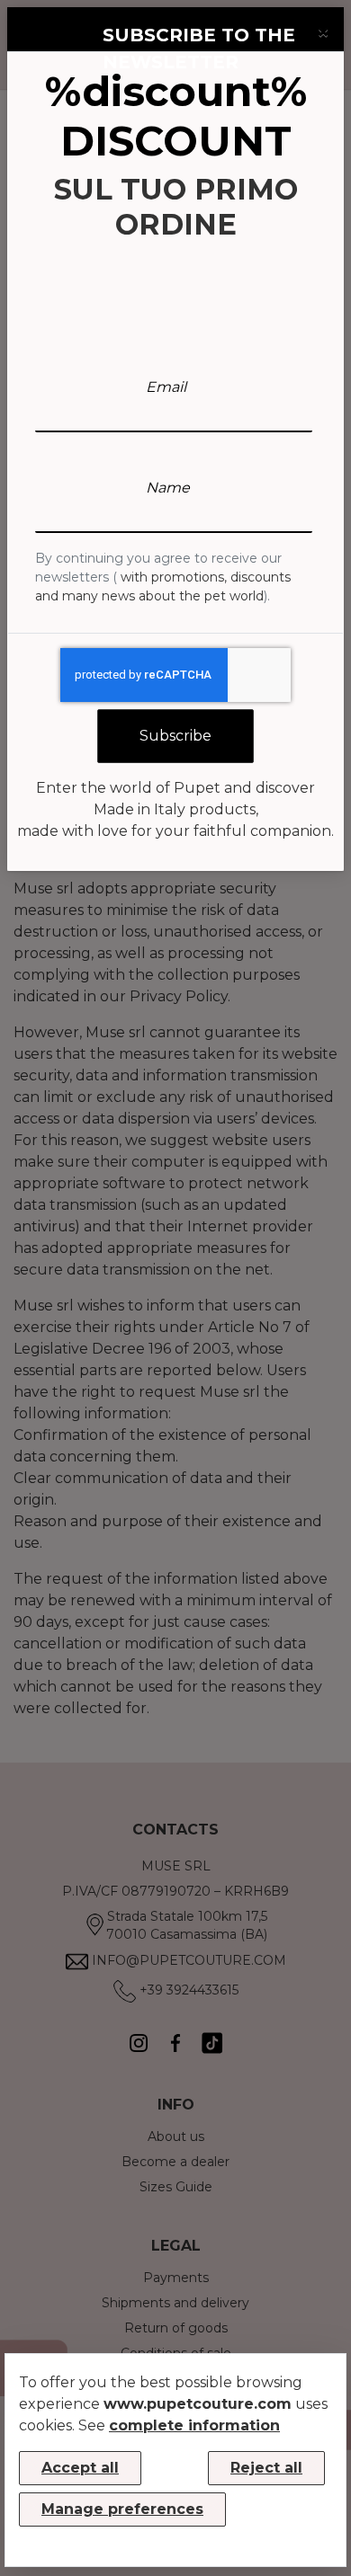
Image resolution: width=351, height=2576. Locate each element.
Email (166, 387)
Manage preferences (122, 2509)
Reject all (266, 2468)
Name (168, 488)
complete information (194, 2425)
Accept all (80, 2468)
